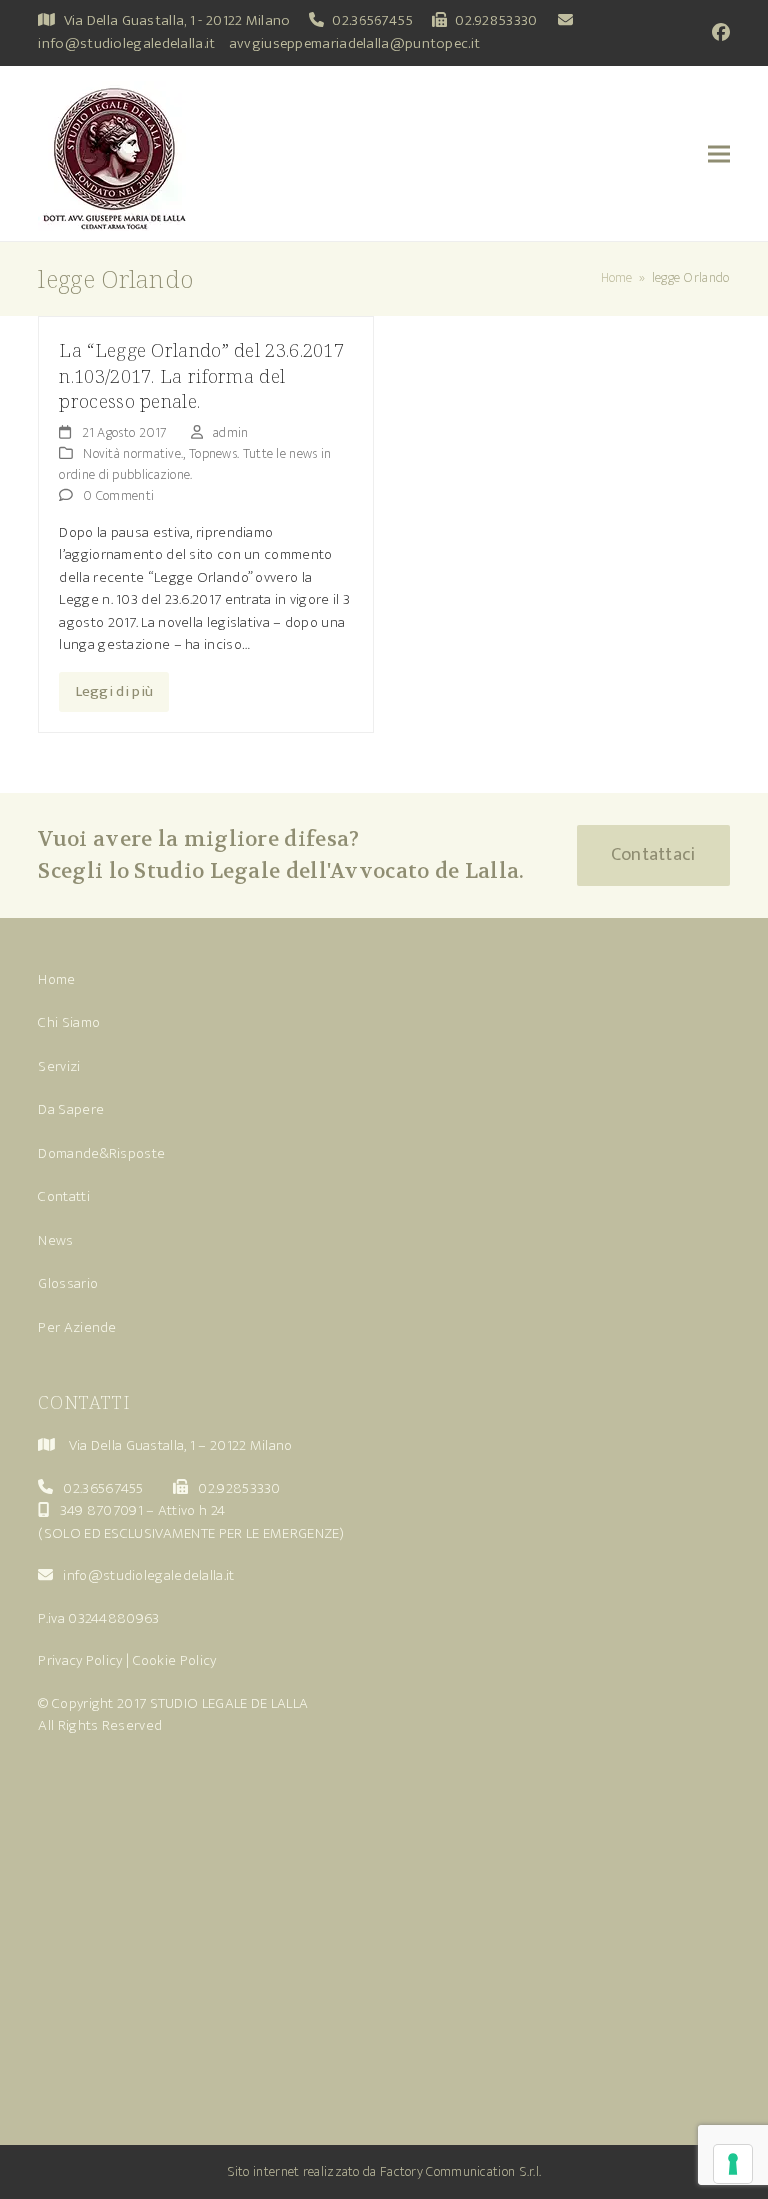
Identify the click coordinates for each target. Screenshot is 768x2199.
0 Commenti (118, 495)
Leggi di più (115, 691)
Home (56, 979)
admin (231, 432)
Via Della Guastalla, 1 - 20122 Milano (177, 20)
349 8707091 (101, 1510)
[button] (719, 153)
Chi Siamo (69, 1022)
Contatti (63, 1196)
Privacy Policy (80, 1660)
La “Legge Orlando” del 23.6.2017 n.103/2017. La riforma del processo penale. (201, 375)
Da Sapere (71, 1109)
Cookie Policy (175, 1660)
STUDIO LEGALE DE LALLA (229, 1703)
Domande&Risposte (101, 1153)
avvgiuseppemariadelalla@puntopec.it (355, 43)
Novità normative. (133, 453)
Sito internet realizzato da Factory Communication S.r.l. (384, 2171)
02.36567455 (372, 20)
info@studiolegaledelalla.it (126, 43)
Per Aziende (77, 1327)
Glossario (68, 1283)
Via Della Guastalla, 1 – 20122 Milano (181, 1445)
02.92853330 (496, 20)
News (55, 1240)
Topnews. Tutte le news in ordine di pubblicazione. (195, 464)
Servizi (59, 1066)
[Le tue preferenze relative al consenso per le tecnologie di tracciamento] (733, 2164)
